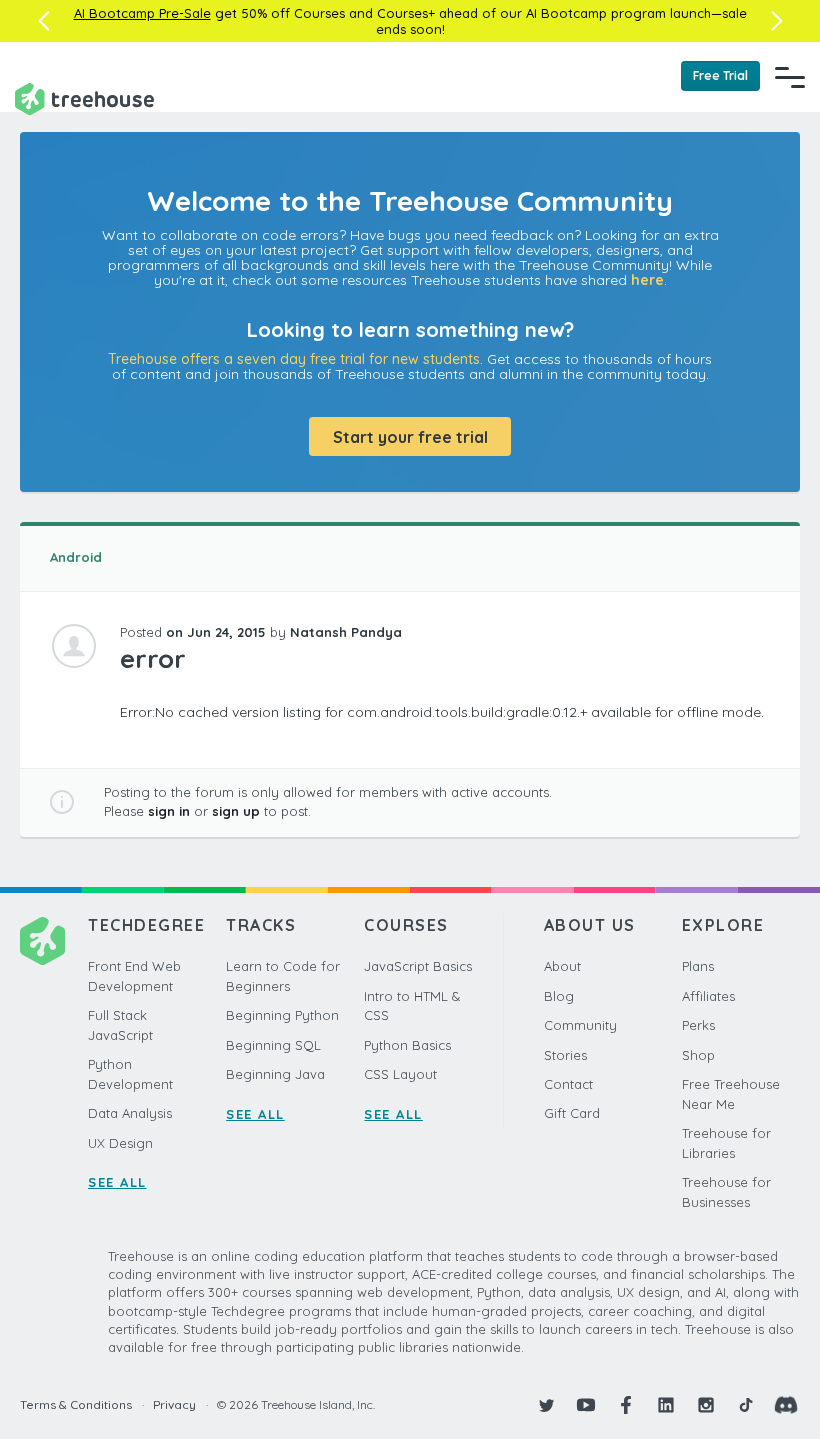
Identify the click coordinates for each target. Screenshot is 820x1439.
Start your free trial (410, 437)
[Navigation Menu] (790, 77)
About (562, 966)
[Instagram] (706, 1405)
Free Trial (720, 75)
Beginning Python (282, 1015)
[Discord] (786, 1405)
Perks (698, 1025)
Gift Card (572, 1113)
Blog (559, 996)
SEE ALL (117, 1182)
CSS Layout (400, 1074)
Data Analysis (130, 1113)
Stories (565, 1055)
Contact (568, 1084)
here (647, 280)
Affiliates (708, 996)
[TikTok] (746, 1405)
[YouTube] (586, 1405)
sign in (169, 811)
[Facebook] (626, 1405)
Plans (698, 966)
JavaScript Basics (418, 966)
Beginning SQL (273, 1045)
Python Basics (407, 1045)
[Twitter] (546, 1405)
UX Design (120, 1143)
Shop (698, 1055)
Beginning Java (275, 1074)
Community (580, 1025)
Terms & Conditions (76, 1404)
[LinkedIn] (666, 1405)
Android (76, 557)
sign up (236, 811)
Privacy (174, 1404)
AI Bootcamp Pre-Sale (142, 13)
